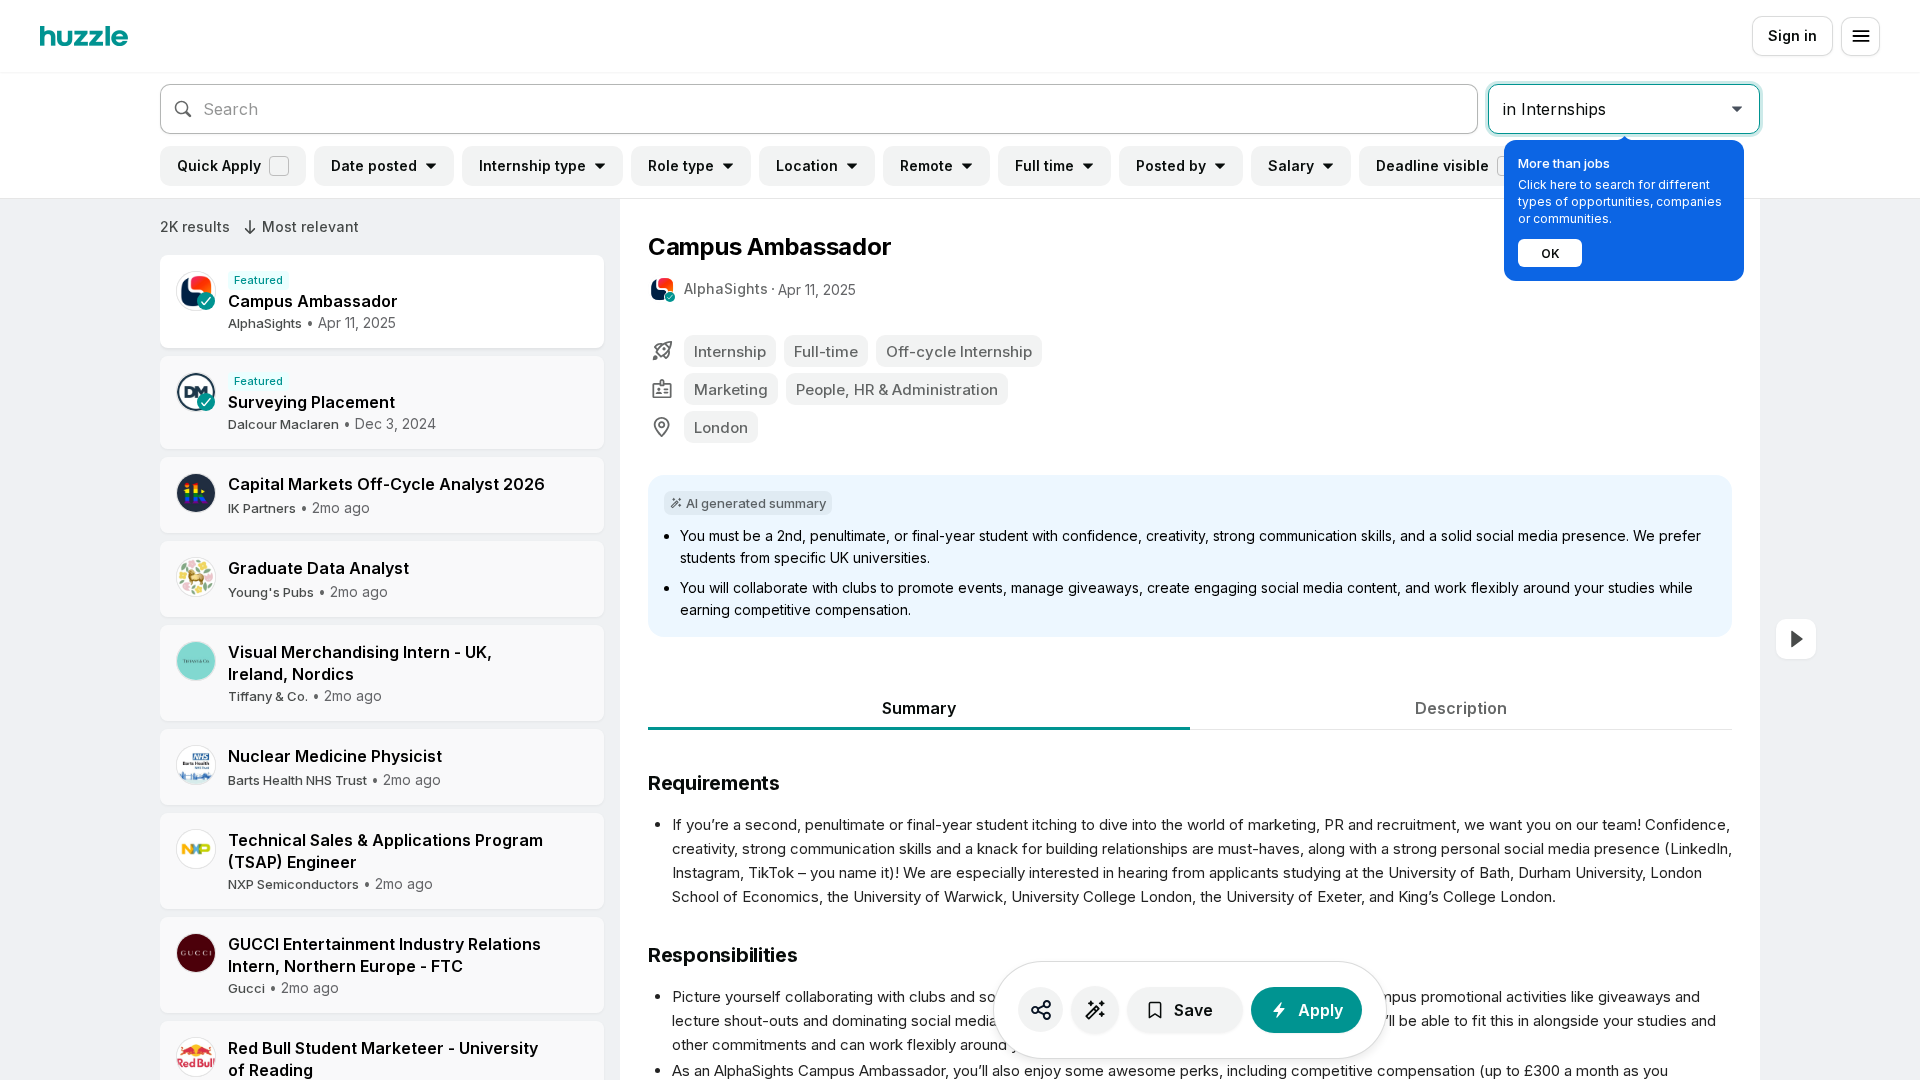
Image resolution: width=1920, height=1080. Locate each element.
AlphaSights (726, 288)
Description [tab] (1461, 708)
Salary (1291, 165)
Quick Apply (219, 165)
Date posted (374, 165)
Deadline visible (1432, 165)
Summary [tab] (919, 708)
